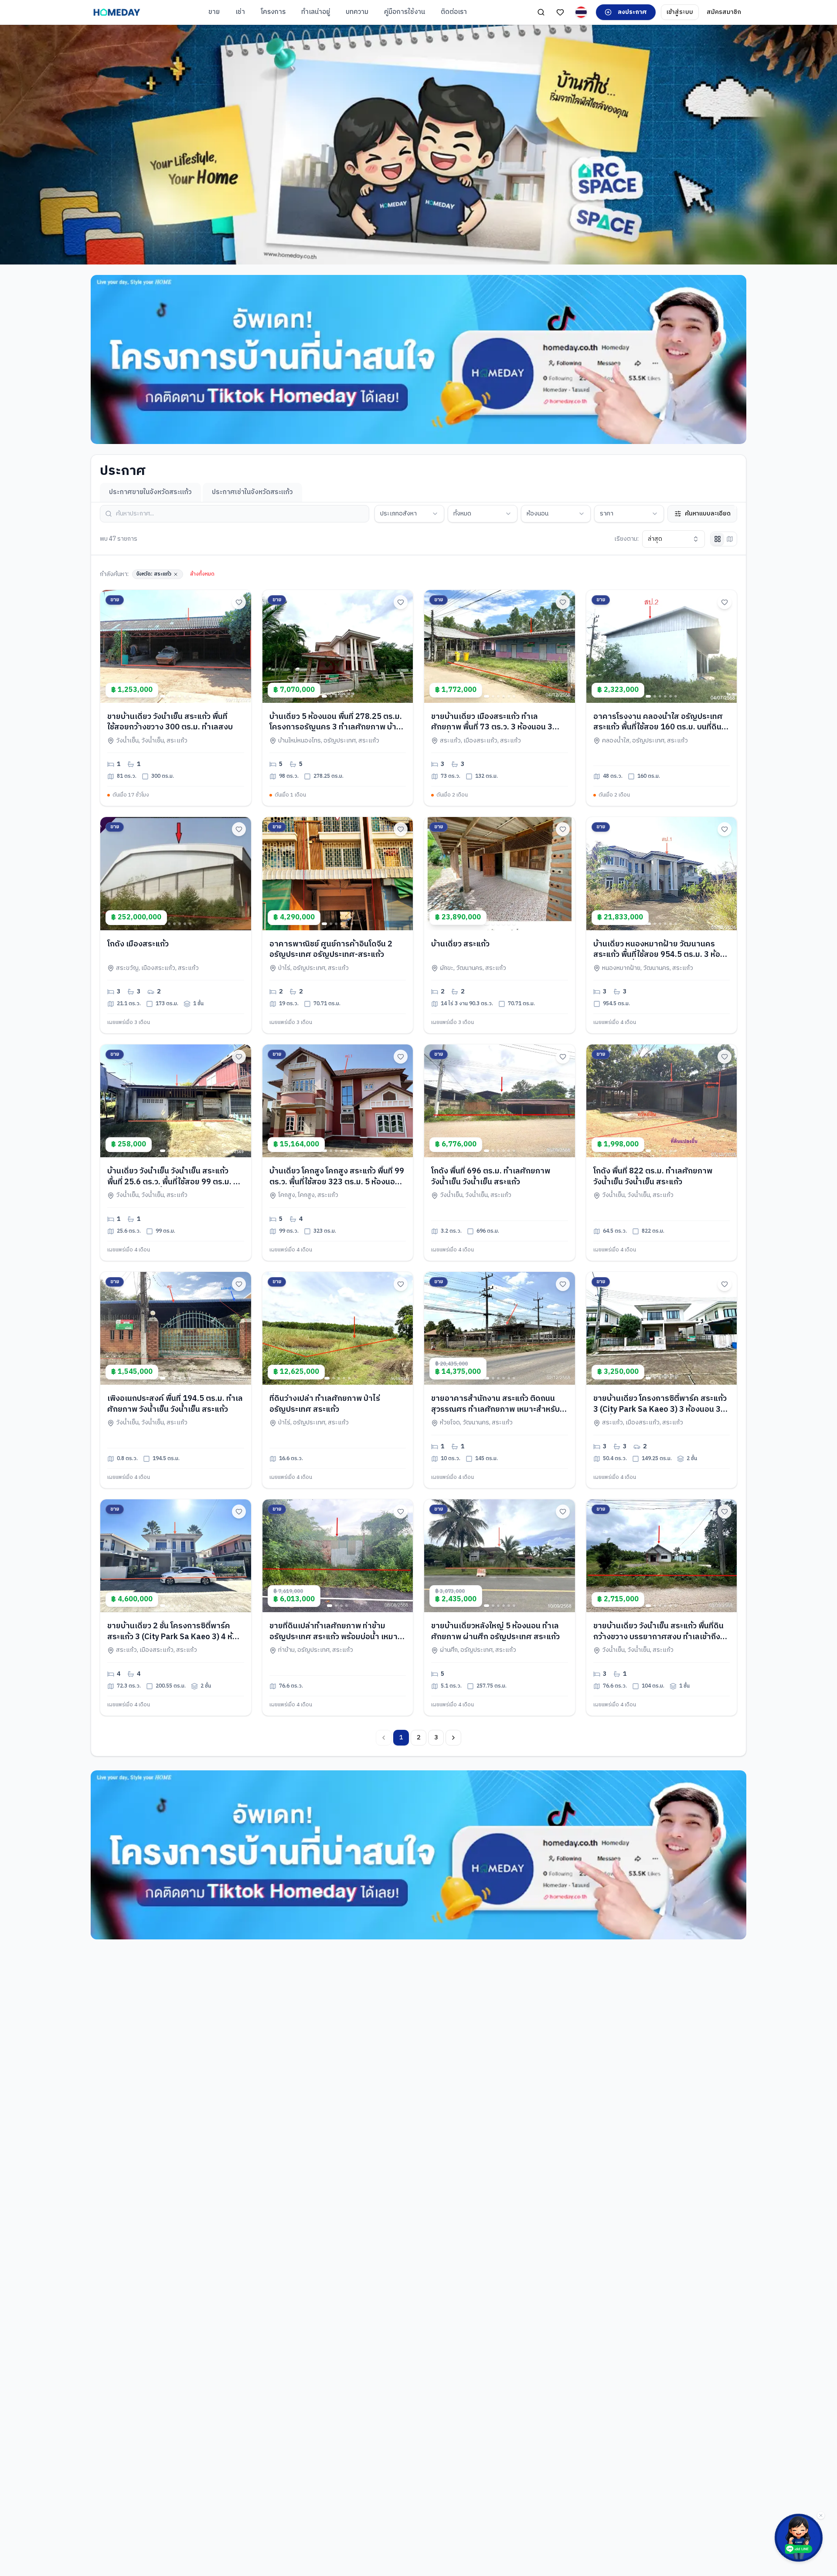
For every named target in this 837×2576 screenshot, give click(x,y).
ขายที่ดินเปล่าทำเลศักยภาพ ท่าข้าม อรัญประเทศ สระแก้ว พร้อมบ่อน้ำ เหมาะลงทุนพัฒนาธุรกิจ (335, 1637)
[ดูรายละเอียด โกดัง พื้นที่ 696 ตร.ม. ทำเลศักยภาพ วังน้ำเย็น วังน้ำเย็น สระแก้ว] (500, 1101)
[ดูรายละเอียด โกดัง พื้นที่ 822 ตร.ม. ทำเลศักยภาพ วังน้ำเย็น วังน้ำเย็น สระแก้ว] (662, 1101)
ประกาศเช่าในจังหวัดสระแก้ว (252, 492)
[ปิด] (821, 2515)
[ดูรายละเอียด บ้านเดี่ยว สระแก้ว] (500, 873)
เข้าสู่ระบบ (680, 12)
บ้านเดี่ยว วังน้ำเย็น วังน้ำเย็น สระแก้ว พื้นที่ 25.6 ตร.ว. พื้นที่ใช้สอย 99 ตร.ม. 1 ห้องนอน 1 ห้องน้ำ (173, 1182)
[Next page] (453, 1738)
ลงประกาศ (632, 12)
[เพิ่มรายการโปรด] (239, 602)
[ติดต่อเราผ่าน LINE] (799, 2538)
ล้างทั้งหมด (202, 574)
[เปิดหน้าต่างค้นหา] (541, 12)
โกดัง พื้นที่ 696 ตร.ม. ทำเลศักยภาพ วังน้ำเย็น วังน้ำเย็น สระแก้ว (491, 1177)
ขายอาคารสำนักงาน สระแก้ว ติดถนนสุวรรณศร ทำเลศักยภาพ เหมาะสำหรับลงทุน (495, 1410)
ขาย (214, 12)
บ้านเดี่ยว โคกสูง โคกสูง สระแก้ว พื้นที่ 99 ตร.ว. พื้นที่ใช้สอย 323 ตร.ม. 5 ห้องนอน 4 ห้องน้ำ (337, 1182)
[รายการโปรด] (560, 12)
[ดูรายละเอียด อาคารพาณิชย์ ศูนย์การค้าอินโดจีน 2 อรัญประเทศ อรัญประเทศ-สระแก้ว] (338, 873)
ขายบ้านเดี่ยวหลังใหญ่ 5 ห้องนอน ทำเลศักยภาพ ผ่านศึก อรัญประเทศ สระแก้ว (495, 1632)
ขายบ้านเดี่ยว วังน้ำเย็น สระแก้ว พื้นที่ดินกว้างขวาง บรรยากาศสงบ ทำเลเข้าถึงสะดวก (658, 1637)
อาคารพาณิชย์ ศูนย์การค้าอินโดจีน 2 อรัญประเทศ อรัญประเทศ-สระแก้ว (331, 950)
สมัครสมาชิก (724, 12)
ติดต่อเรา (454, 12)
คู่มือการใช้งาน (405, 12)
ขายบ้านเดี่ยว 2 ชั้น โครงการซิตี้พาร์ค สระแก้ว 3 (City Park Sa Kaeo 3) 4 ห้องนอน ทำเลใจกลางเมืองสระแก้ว (174, 1637)
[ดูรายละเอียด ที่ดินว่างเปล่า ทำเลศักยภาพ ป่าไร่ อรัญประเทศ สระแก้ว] (338, 1328)
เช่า (240, 12)
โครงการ (273, 12)
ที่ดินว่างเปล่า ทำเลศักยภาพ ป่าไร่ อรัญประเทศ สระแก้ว (325, 1404)
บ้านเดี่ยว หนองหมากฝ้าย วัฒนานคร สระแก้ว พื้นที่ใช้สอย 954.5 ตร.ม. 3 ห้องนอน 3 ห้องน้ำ (659, 955)
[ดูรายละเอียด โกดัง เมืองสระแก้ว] (176, 873)
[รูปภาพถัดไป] (242, 646)
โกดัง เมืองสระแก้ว (138, 944)
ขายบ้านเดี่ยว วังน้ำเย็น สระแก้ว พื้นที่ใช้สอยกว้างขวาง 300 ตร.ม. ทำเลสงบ (170, 722)
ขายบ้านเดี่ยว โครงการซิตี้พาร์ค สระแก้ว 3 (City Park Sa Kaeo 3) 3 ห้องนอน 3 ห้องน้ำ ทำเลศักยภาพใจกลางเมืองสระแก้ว (660, 1415)
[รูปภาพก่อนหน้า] (110, 646)
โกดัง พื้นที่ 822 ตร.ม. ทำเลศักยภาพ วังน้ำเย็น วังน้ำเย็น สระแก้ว (653, 1177)
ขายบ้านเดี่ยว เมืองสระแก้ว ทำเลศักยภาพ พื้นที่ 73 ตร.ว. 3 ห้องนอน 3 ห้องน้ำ (492, 728)
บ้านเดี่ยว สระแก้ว (460, 944)
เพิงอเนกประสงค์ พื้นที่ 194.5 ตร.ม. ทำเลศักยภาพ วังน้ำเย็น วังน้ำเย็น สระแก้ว (175, 1404)
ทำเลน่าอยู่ (316, 12)
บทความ (357, 12)
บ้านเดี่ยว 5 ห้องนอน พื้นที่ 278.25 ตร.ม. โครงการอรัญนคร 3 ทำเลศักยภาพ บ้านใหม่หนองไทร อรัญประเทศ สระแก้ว (336, 728)
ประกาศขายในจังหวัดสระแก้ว (150, 492)
